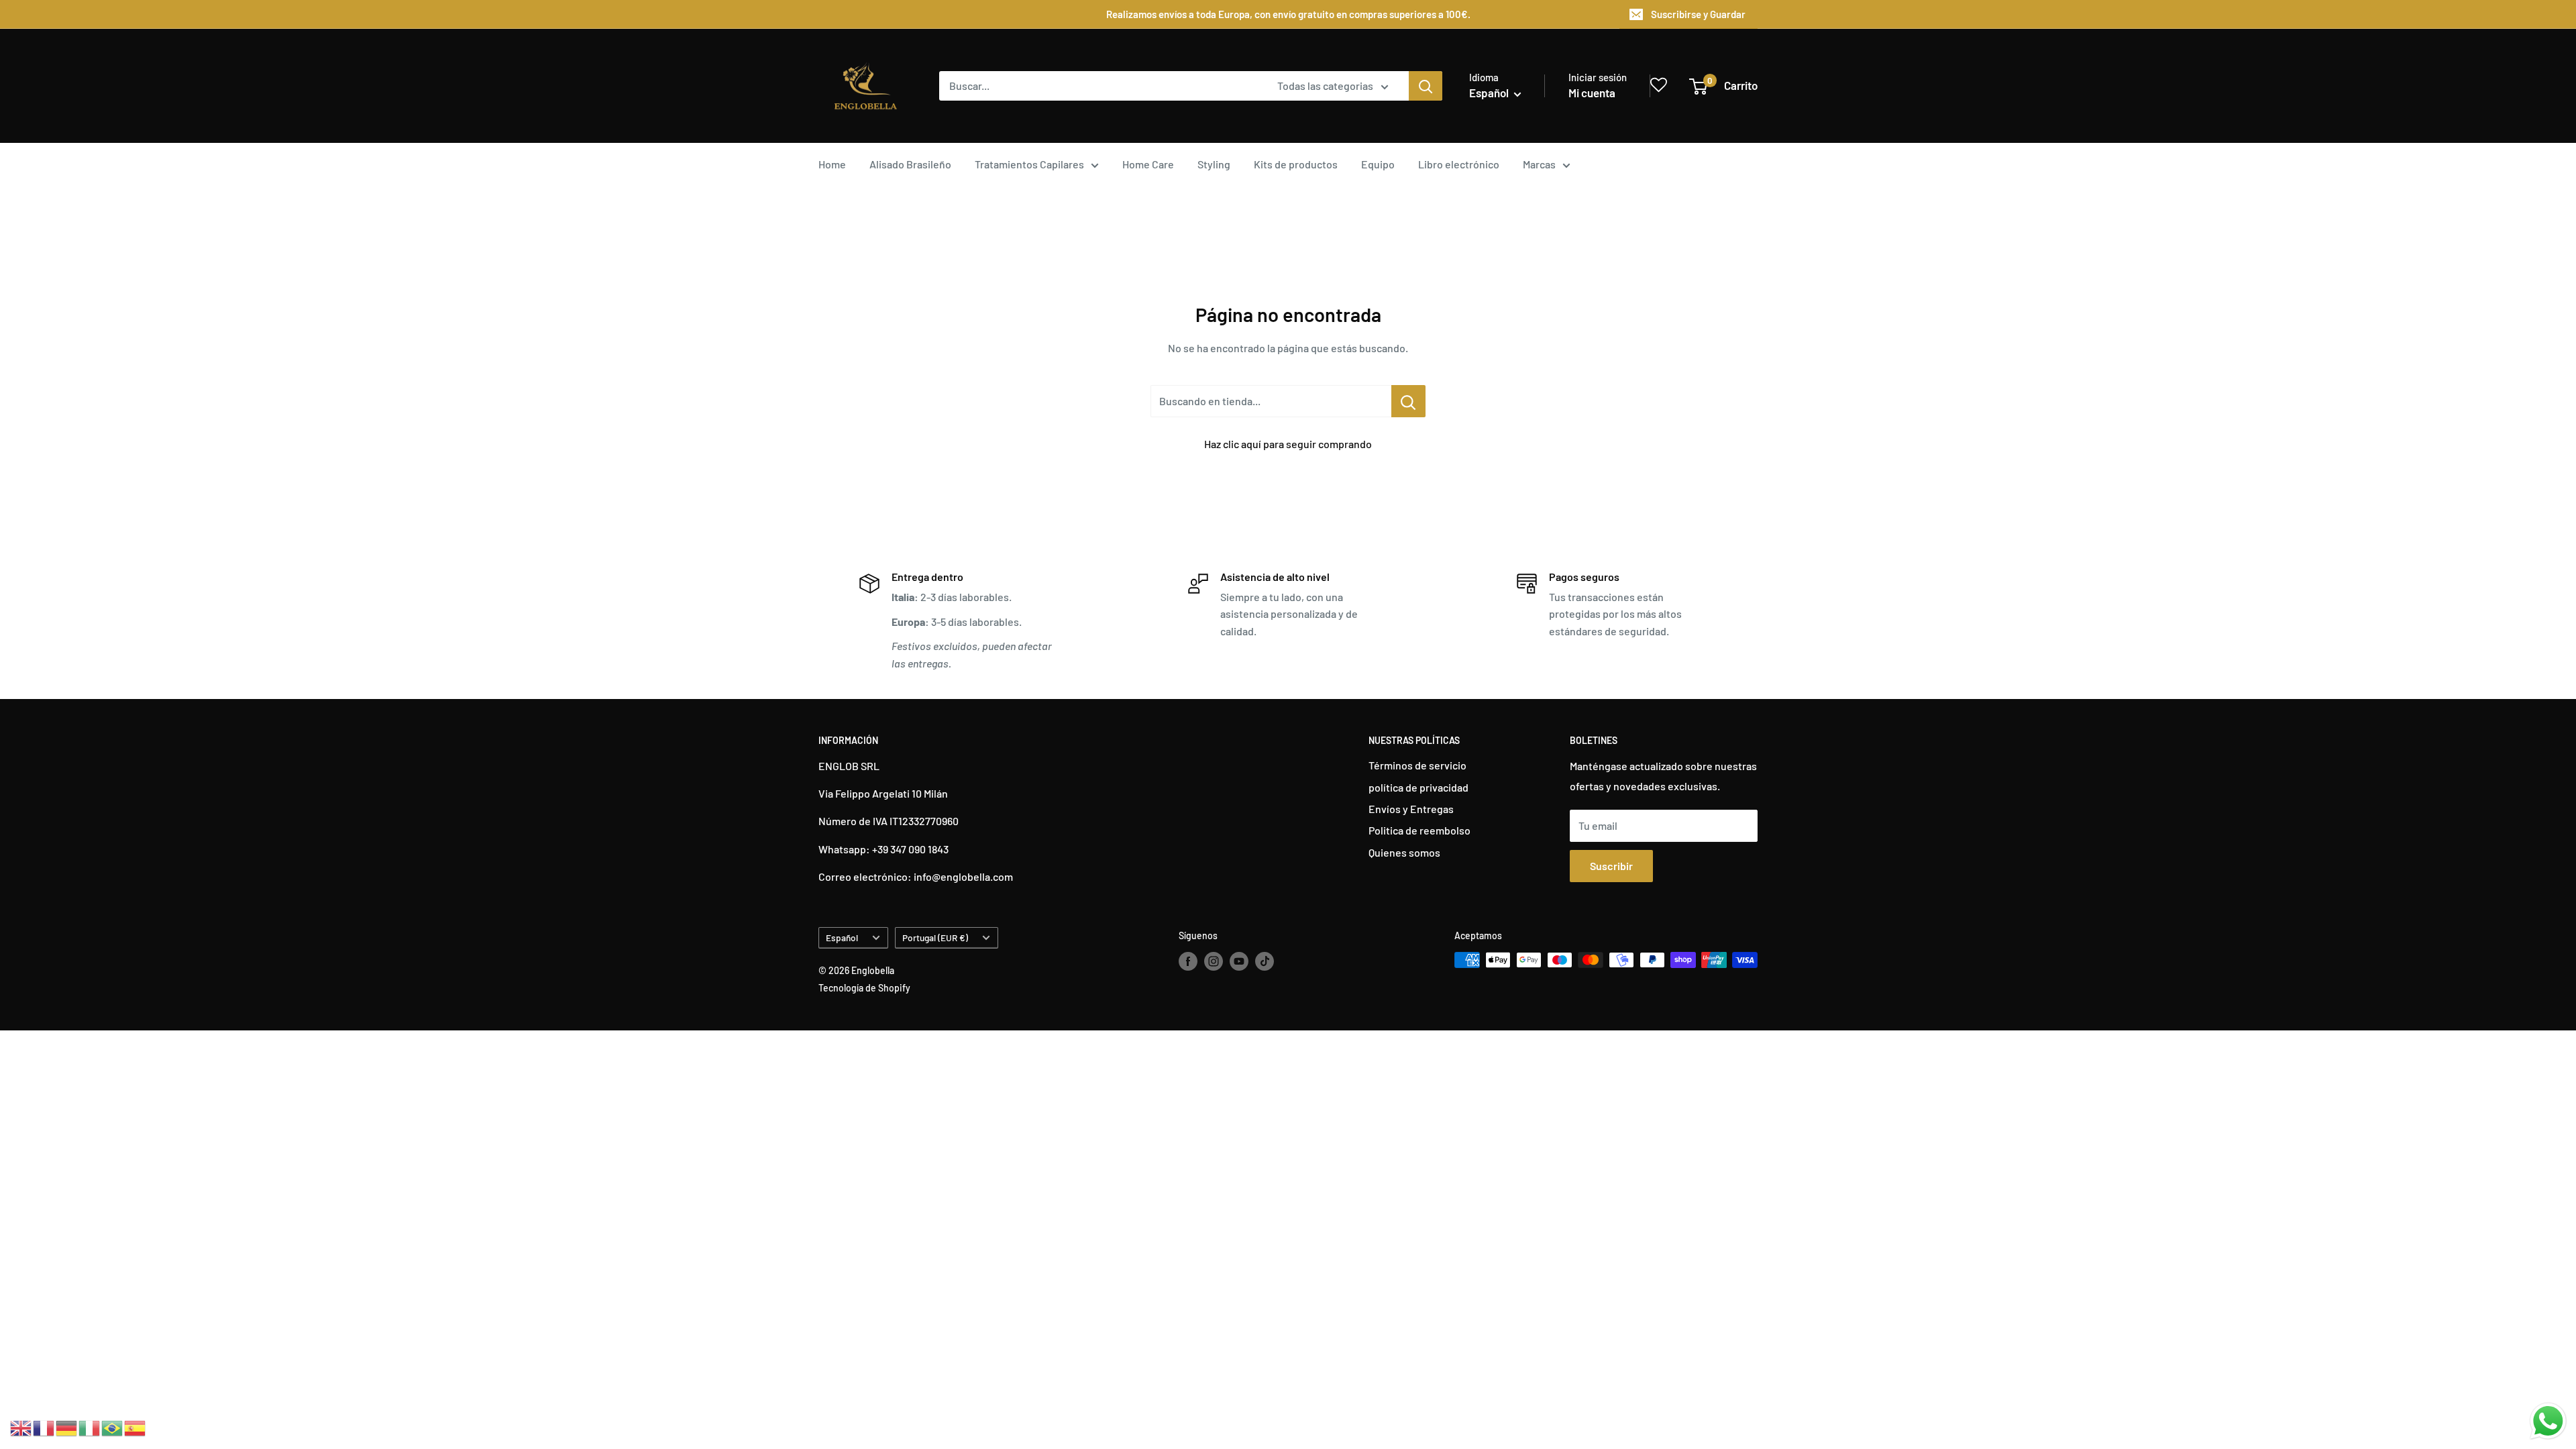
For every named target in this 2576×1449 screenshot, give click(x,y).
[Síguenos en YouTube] (1239, 961)
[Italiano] (90, 1427)
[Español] (136, 1427)
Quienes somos (1404, 852)
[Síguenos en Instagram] (1214, 961)
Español (842, 937)
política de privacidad (1418, 787)
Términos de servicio (1417, 765)
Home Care (1148, 164)
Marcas (1539, 164)
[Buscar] (1426, 86)
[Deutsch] (67, 1427)
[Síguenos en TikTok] (1265, 961)
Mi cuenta (1592, 93)
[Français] (44, 1427)
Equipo (1378, 164)
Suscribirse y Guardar (1698, 14)
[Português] (113, 1427)
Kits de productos (1296, 164)
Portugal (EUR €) (935, 937)
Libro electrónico (1459, 164)
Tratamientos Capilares (1029, 164)
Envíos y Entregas (1411, 809)
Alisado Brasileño (910, 164)
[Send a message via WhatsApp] (2548, 1421)
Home (832, 164)
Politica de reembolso (1419, 830)
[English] (21, 1427)
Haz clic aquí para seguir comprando (1288, 444)
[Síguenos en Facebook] (1188, 961)
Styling (1214, 164)
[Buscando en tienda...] (1408, 401)
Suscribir (1611, 866)
